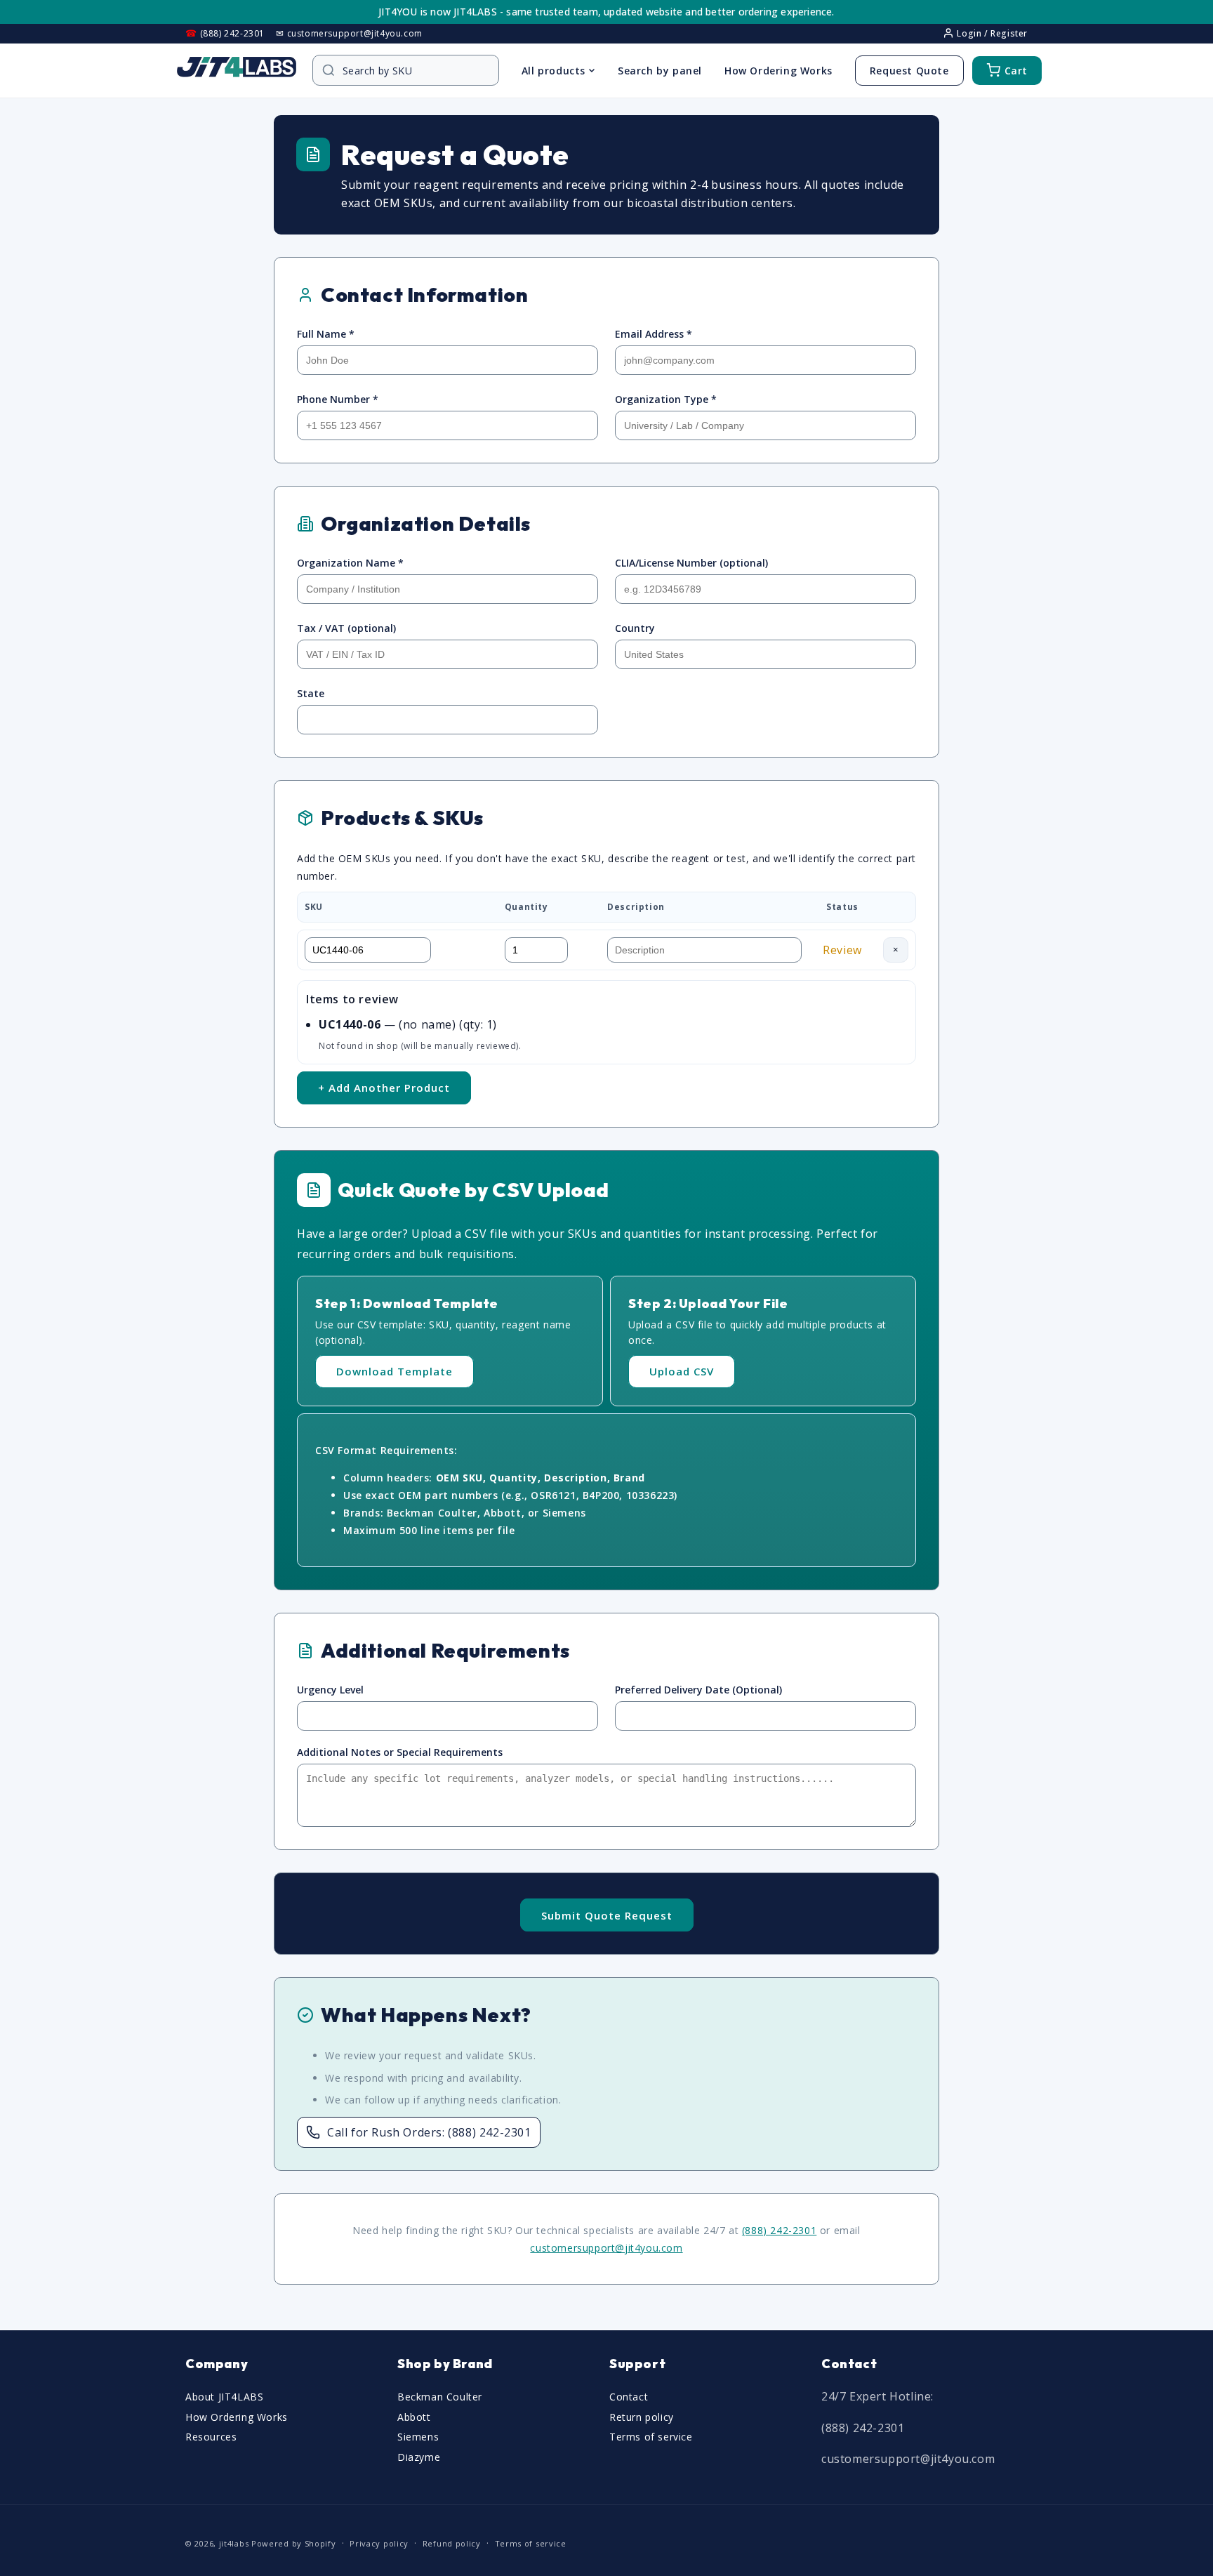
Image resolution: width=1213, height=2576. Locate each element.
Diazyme (419, 2457)
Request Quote (909, 71)
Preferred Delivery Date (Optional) (698, 1690)
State (311, 693)
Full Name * (326, 334)
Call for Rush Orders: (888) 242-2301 (429, 2132)
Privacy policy (379, 2543)
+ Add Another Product (384, 1088)
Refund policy (452, 2543)
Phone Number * (338, 399)
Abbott (414, 2416)
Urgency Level (330, 1690)
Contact (629, 2396)
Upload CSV (682, 1371)
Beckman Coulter (440, 2396)
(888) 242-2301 (779, 2230)
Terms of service (651, 2437)
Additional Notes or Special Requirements (400, 1752)
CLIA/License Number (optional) (691, 563)
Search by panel (660, 71)
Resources (211, 2437)
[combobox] (413, 71)
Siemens (418, 2437)
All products (554, 71)
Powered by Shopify (294, 2543)
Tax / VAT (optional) (346, 628)
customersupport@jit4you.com (606, 2248)
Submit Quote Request (607, 1915)
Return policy (642, 2416)
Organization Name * (350, 563)
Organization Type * (666, 399)
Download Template (395, 1371)
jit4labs (234, 2543)
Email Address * (654, 334)
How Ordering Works (778, 71)
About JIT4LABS (224, 2396)
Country (635, 628)
